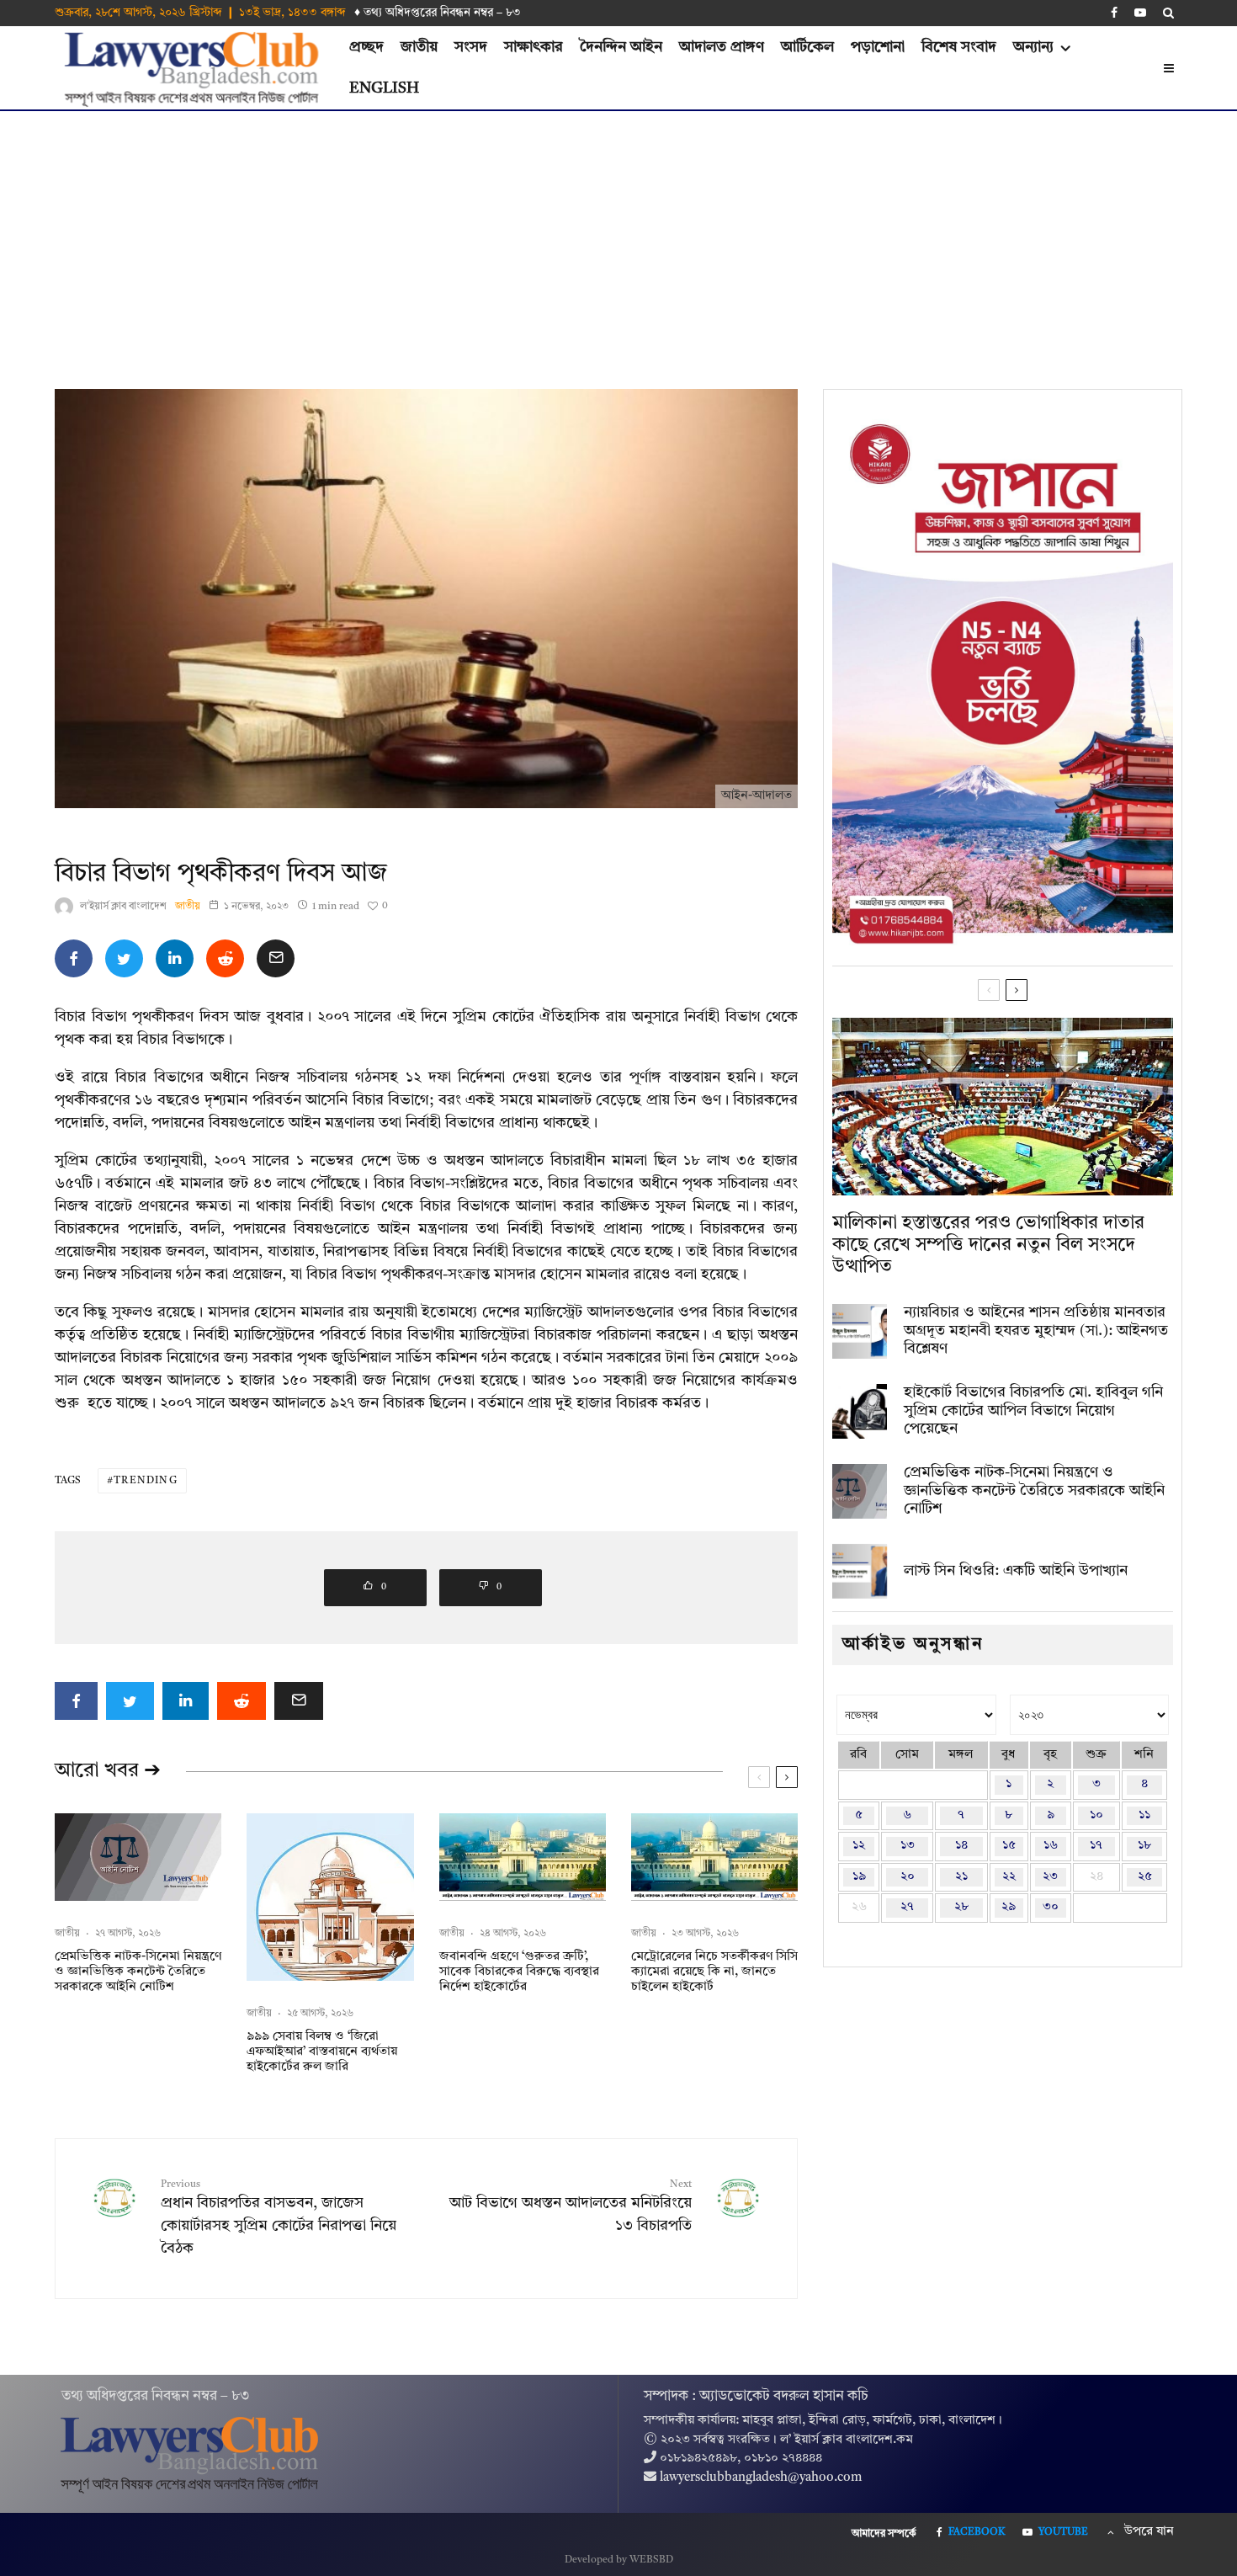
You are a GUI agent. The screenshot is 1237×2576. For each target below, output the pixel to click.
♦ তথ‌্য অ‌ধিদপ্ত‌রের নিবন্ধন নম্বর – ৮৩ (438, 13)
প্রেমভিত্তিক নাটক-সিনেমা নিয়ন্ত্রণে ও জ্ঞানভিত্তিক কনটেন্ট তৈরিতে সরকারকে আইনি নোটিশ (138, 1972)
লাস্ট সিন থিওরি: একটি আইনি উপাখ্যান (1016, 1571)
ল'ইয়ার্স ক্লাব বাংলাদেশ (123, 907)
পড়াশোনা (878, 47)
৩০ (1051, 1907)
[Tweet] (124, 958)
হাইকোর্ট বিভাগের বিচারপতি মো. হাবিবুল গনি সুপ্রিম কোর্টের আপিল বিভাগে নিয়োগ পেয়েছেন (1033, 1410)
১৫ (1009, 1846)
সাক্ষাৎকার (534, 47)
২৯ (1009, 1907)
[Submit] (225, 958)
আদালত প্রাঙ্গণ (722, 47)
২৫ (1145, 1877)
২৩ (1050, 1877)
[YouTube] (1140, 13)
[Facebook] (1114, 13)
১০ (1096, 1815)
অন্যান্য (1033, 47)
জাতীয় (419, 47)
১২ (859, 1846)
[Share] (74, 958)
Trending (146, 1481)
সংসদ (471, 47)
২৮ (961, 1907)
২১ (961, 1877)
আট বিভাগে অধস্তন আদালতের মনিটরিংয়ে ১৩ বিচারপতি (571, 2206)
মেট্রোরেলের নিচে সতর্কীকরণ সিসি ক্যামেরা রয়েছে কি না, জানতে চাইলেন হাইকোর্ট (714, 1972)
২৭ (907, 1907)
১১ (1144, 1815)
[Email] (276, 958)
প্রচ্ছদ (366, 47)
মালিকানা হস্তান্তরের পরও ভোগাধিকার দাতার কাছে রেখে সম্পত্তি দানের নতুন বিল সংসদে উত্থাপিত (988, 1245)
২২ (1009, 1877)
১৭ (1096, 1846)
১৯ (859, 1877)
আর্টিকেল (807, 47)
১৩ (908, 1846)
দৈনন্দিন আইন (621, 47)
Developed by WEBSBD (619, 2560)
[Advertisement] (618, 237)
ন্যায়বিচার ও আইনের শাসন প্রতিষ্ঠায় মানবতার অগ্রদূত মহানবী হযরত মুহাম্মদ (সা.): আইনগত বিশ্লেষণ (1036, 1331)
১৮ (1144, 1846)
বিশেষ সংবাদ (959, 47)
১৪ (961, 1846)
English (384, 88)
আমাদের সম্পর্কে (884, 2534)
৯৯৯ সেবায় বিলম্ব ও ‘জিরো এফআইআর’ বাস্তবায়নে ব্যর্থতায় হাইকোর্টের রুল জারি (322, 2052)
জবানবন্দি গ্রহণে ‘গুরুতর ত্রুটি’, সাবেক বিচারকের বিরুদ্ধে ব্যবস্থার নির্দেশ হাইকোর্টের (519, 1972)
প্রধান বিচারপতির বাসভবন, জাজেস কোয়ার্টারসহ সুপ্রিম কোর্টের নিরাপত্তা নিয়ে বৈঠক (279, 2218)
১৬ (1051, 1846)
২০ (908, 1877)
